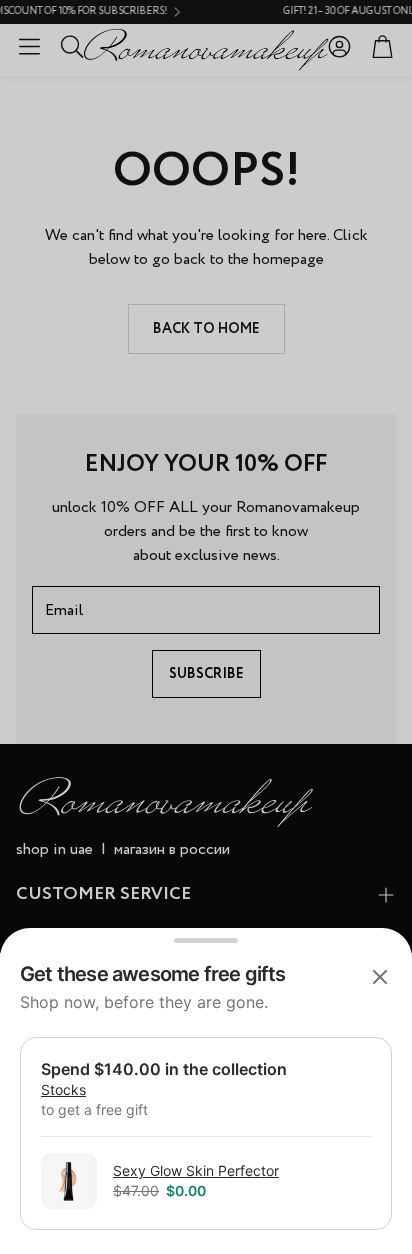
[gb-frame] (206, 1103)
